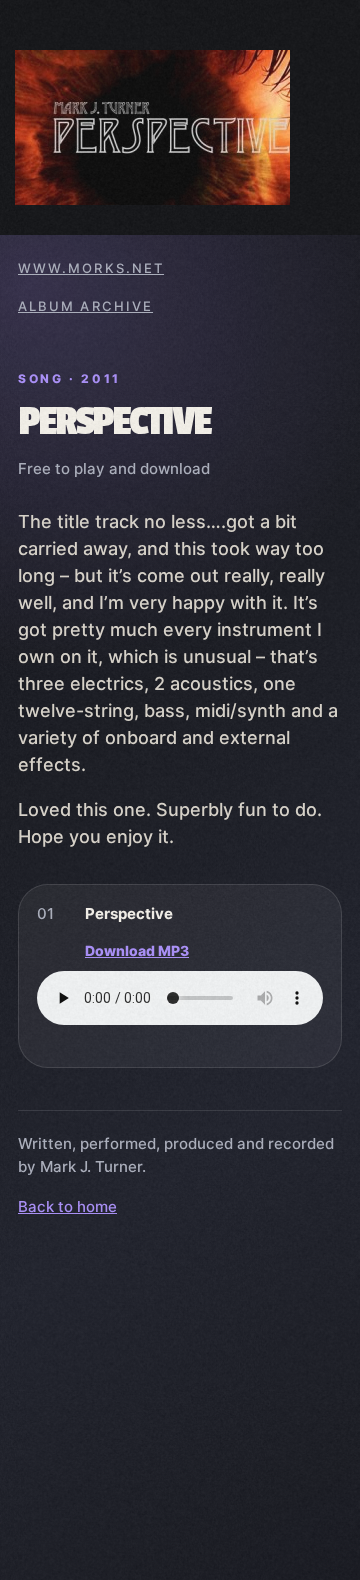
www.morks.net (91, 268)
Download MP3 (137, 950)
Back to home (67, 1206)
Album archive (85, 306)
